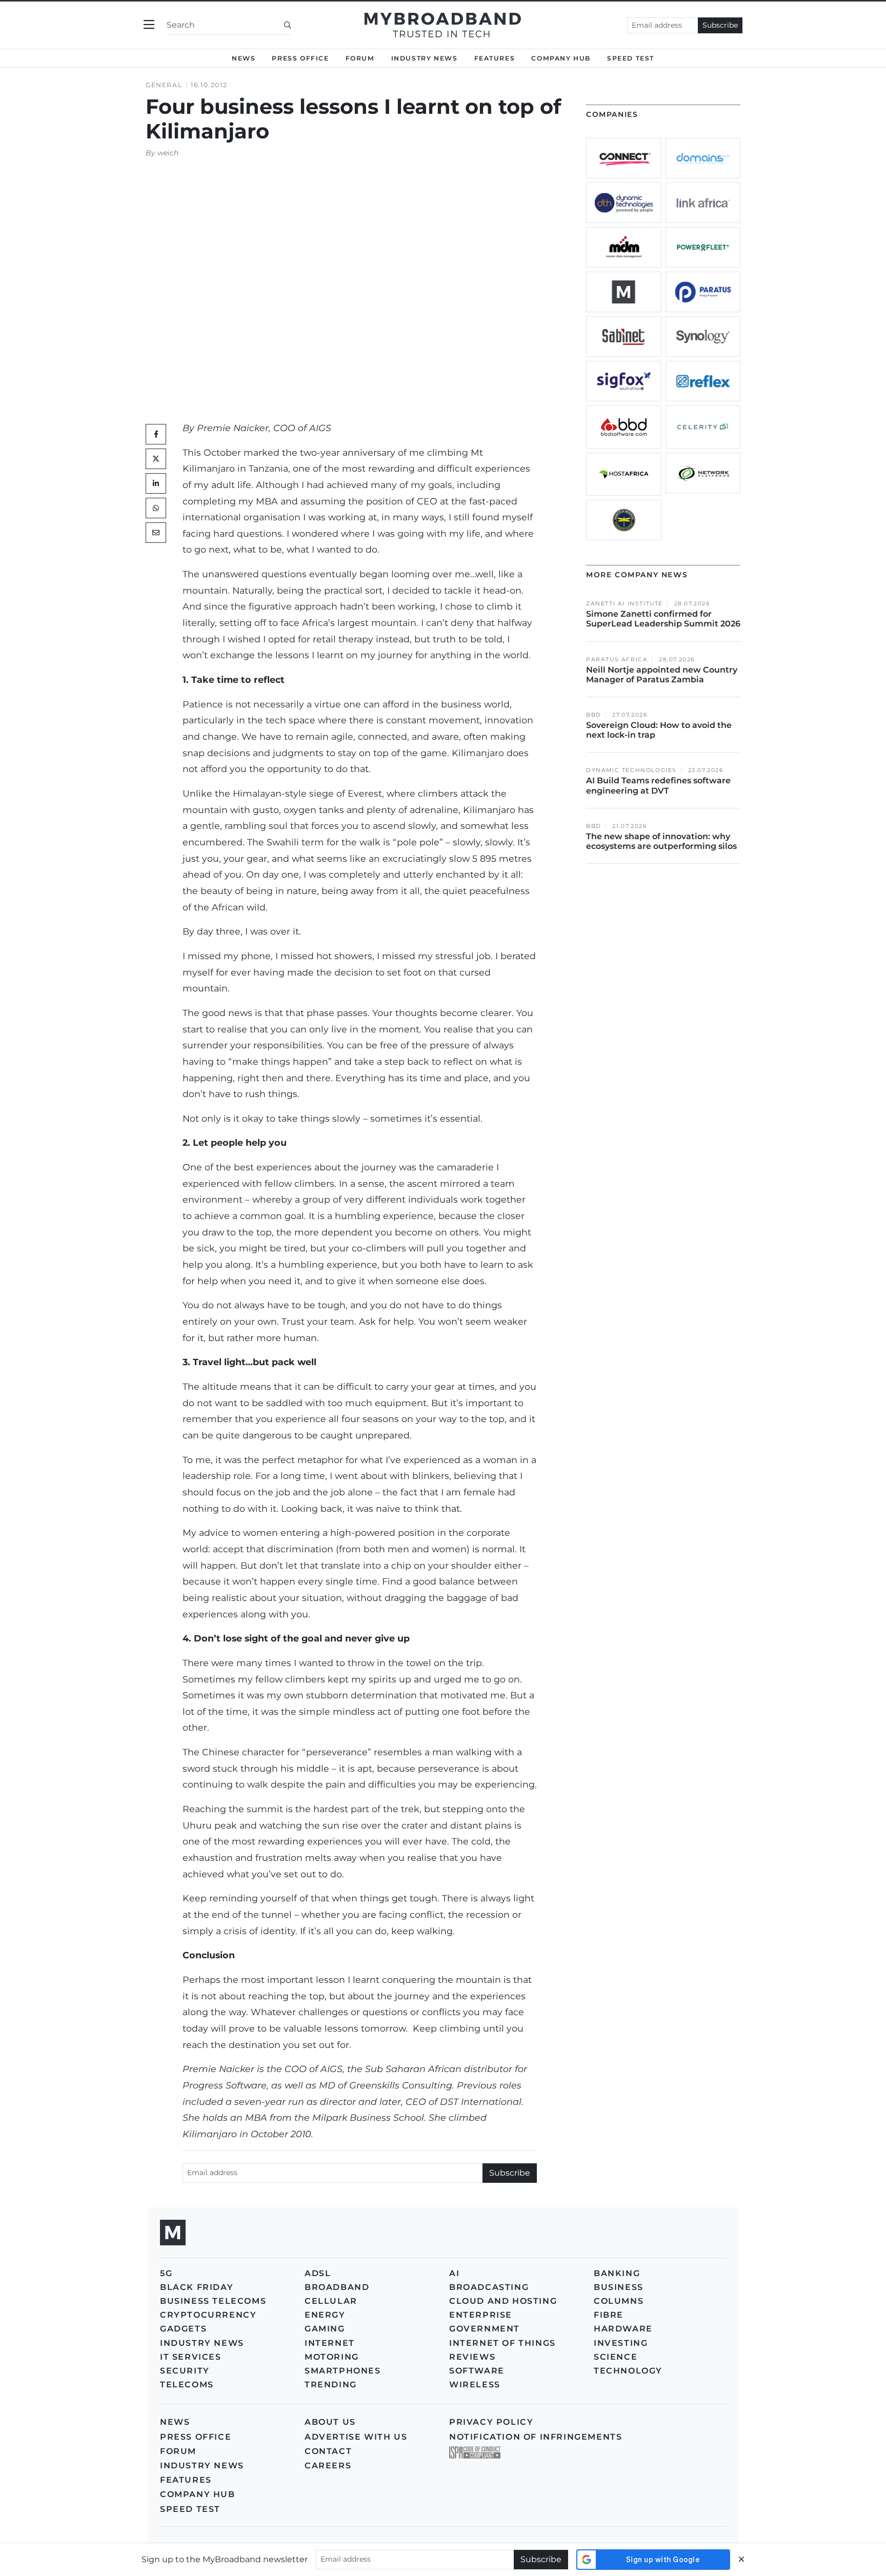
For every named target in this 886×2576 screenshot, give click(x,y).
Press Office (300, 58)
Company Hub (561, 58)
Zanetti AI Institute (625, 604)
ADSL (318, 2273)
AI (454, 2273)
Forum (360, 58)
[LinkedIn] (156, 483)
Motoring (332, 2357)
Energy (325, 2315)
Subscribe (720, 25)
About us (330, 2422)
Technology (628, 2371)
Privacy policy (491, 2422)
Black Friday (197, 2287)
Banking (617, 2273)
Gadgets (183, 2329)
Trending (331, 2385)
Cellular (331, 2301)
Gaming (325, 2329)
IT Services (191, 2357)
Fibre (609, 2315)
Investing (621, 2343)
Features (495, 58)
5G (166, 2273)
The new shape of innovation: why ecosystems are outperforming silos (661, 841)
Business (619, 2287)
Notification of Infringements (536, 2437)
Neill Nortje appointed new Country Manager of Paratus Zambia (662, 675)
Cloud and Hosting (503, 2301)
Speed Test (190, 2509)
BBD (594, 715)
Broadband (337, 2287)
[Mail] (156, 533)
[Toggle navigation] (149, 25)
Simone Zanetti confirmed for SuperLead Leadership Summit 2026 (663, 619)
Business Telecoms (213, 2301)
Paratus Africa (617, 660)
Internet (330, 2343)
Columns (619, 2301)
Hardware (623, 2329)
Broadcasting (489, 2287)
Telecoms (187, 2385)
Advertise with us (356, 2437)
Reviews (472, 2357)
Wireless (475, 2385)
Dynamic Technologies (631, 770)
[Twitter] (156, 459)
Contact (328, 2451)
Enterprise (481, 2315)
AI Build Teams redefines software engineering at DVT (658, 785)
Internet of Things (502, 2343)
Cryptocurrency (208, 2315)
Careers (328, 2466)
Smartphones (343, 2371)
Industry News (425, 58)
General (164, 85)
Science (616, 2357)
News (244, 58)
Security (185, 2371)
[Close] (741, 2559)
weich (168, 153)
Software (477, 2371)
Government (485, 2329)
